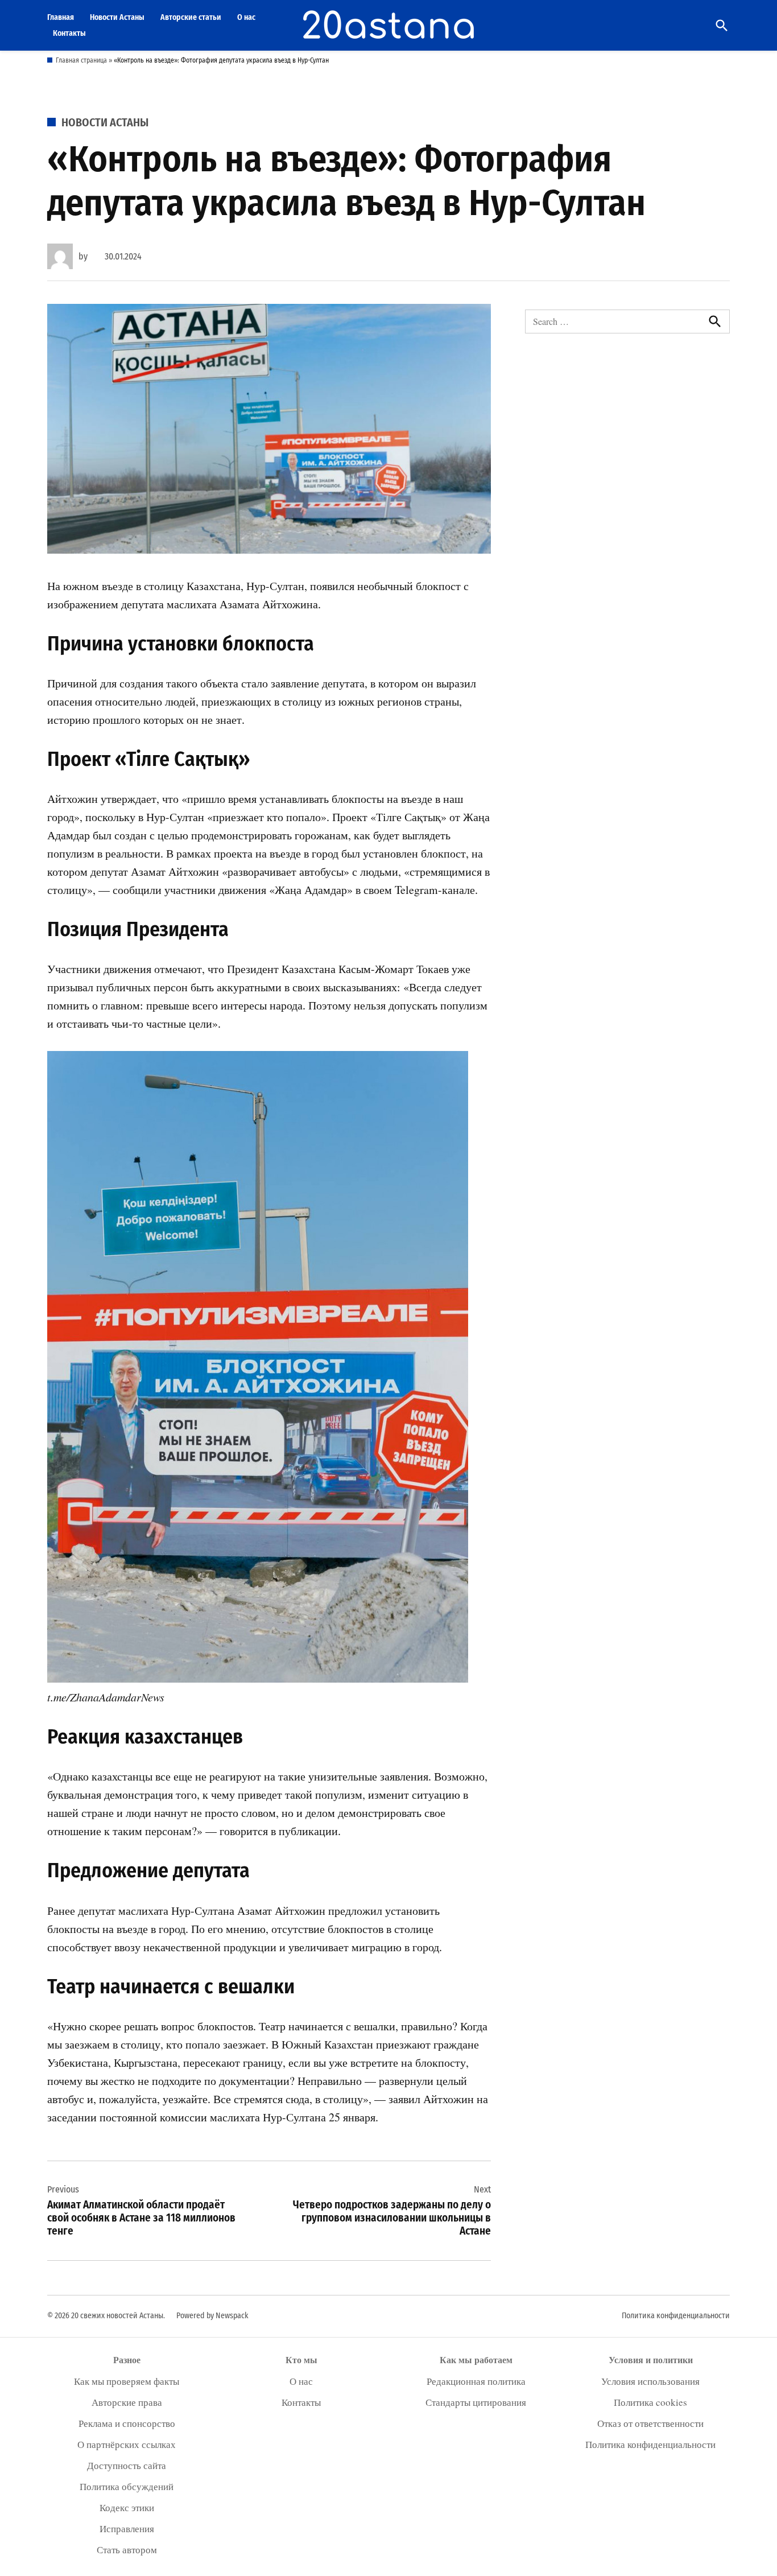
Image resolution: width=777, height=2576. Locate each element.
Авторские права (127, 2402)
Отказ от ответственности (650, 2423)
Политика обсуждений (127, 2486)
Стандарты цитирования (476, 2402)
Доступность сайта (127, 2465)
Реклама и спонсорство (127, 2423)
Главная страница (81, 60)
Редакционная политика (476, 2381)
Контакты (69, 33)
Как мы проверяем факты (127, 2381)
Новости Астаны (117, 17)
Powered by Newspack (212, 2316)
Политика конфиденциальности (676, 2316)
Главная (61, 17)
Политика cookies (650, 2402)
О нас (246, 17)
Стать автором (127, 2550)
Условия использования (650, 2381)
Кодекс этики (127, 2507)
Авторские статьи (191, 17)
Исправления (127, 2528)
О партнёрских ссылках (127, 2444)
